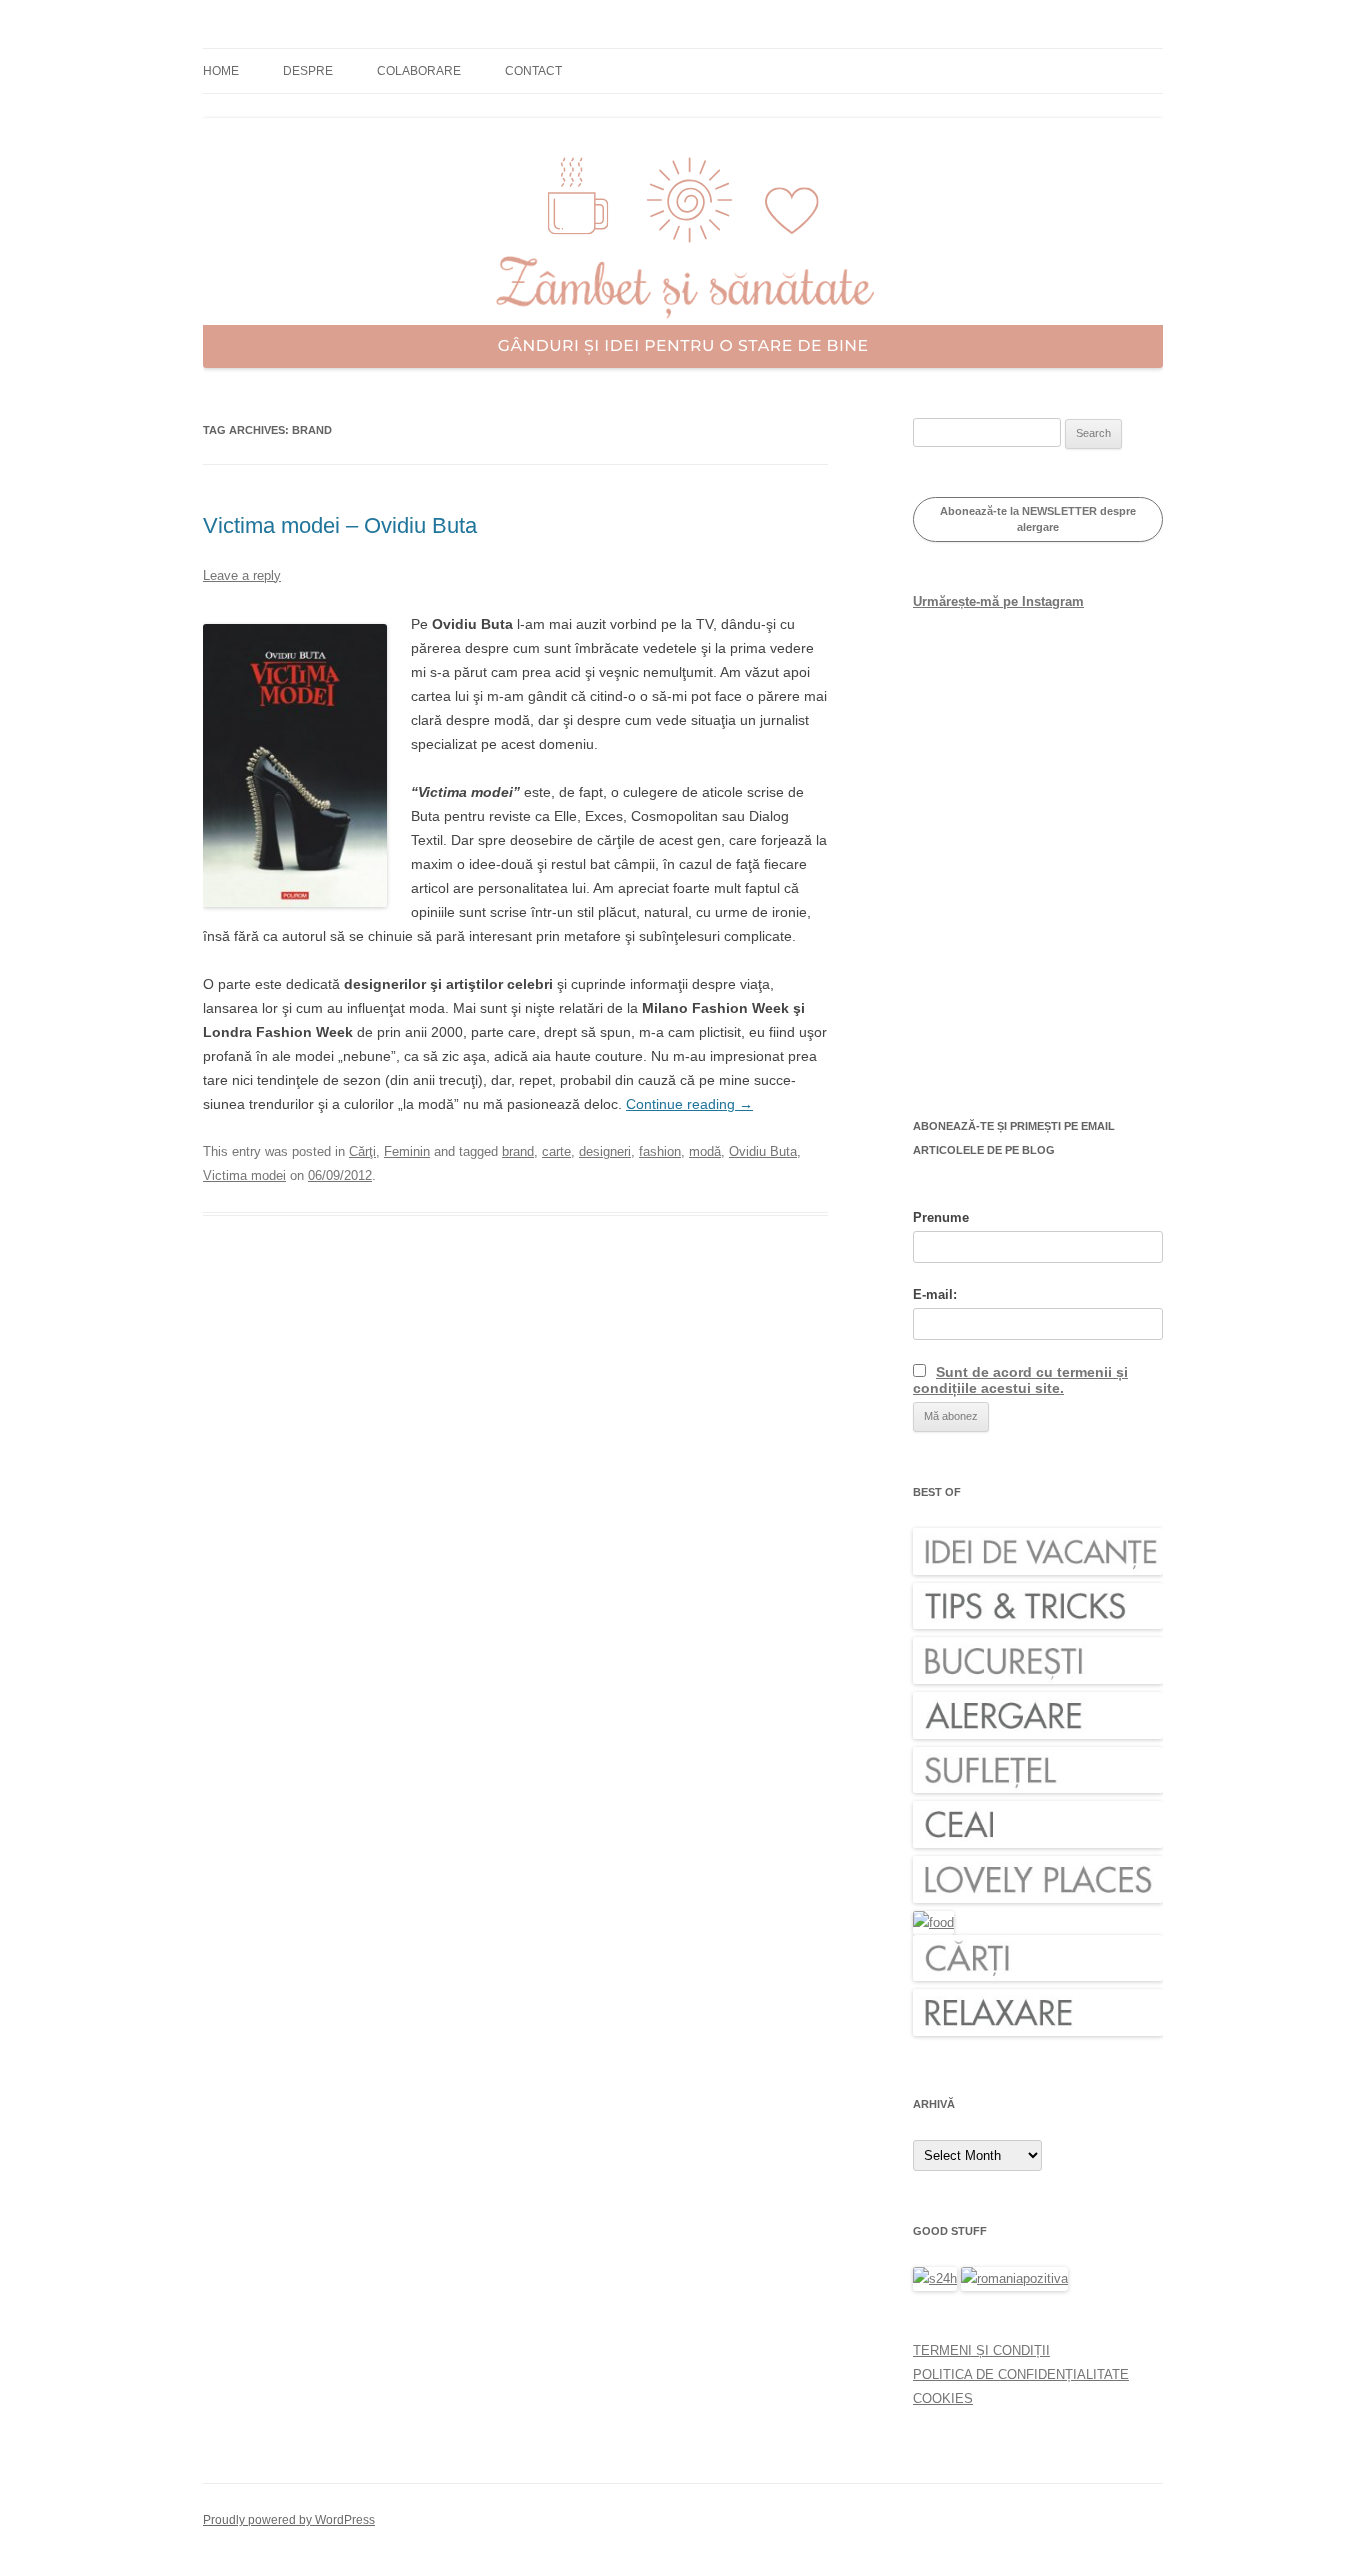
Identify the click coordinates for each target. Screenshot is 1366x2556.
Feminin (407, 1151)
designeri (605, 1151)
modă (705, 1151)
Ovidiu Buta (763, 1151)
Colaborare (419, 71)
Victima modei (244, 1175)
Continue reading (689, 1104)
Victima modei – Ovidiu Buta (340, 525)
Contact (533, 71)
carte (556, 1151)
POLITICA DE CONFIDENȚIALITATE (1021, 2374)
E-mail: (935, 1294)
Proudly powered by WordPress (289, 2520)
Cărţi (362, 1151)
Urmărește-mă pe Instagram (998, 601)
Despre (308, 71)
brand (518, 1151)
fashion (660, 1151)
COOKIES (943, 2398)
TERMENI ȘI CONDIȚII (981, 2350)
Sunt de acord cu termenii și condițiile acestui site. (1020, 1380)
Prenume (941, 1217)
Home (221, 71)
